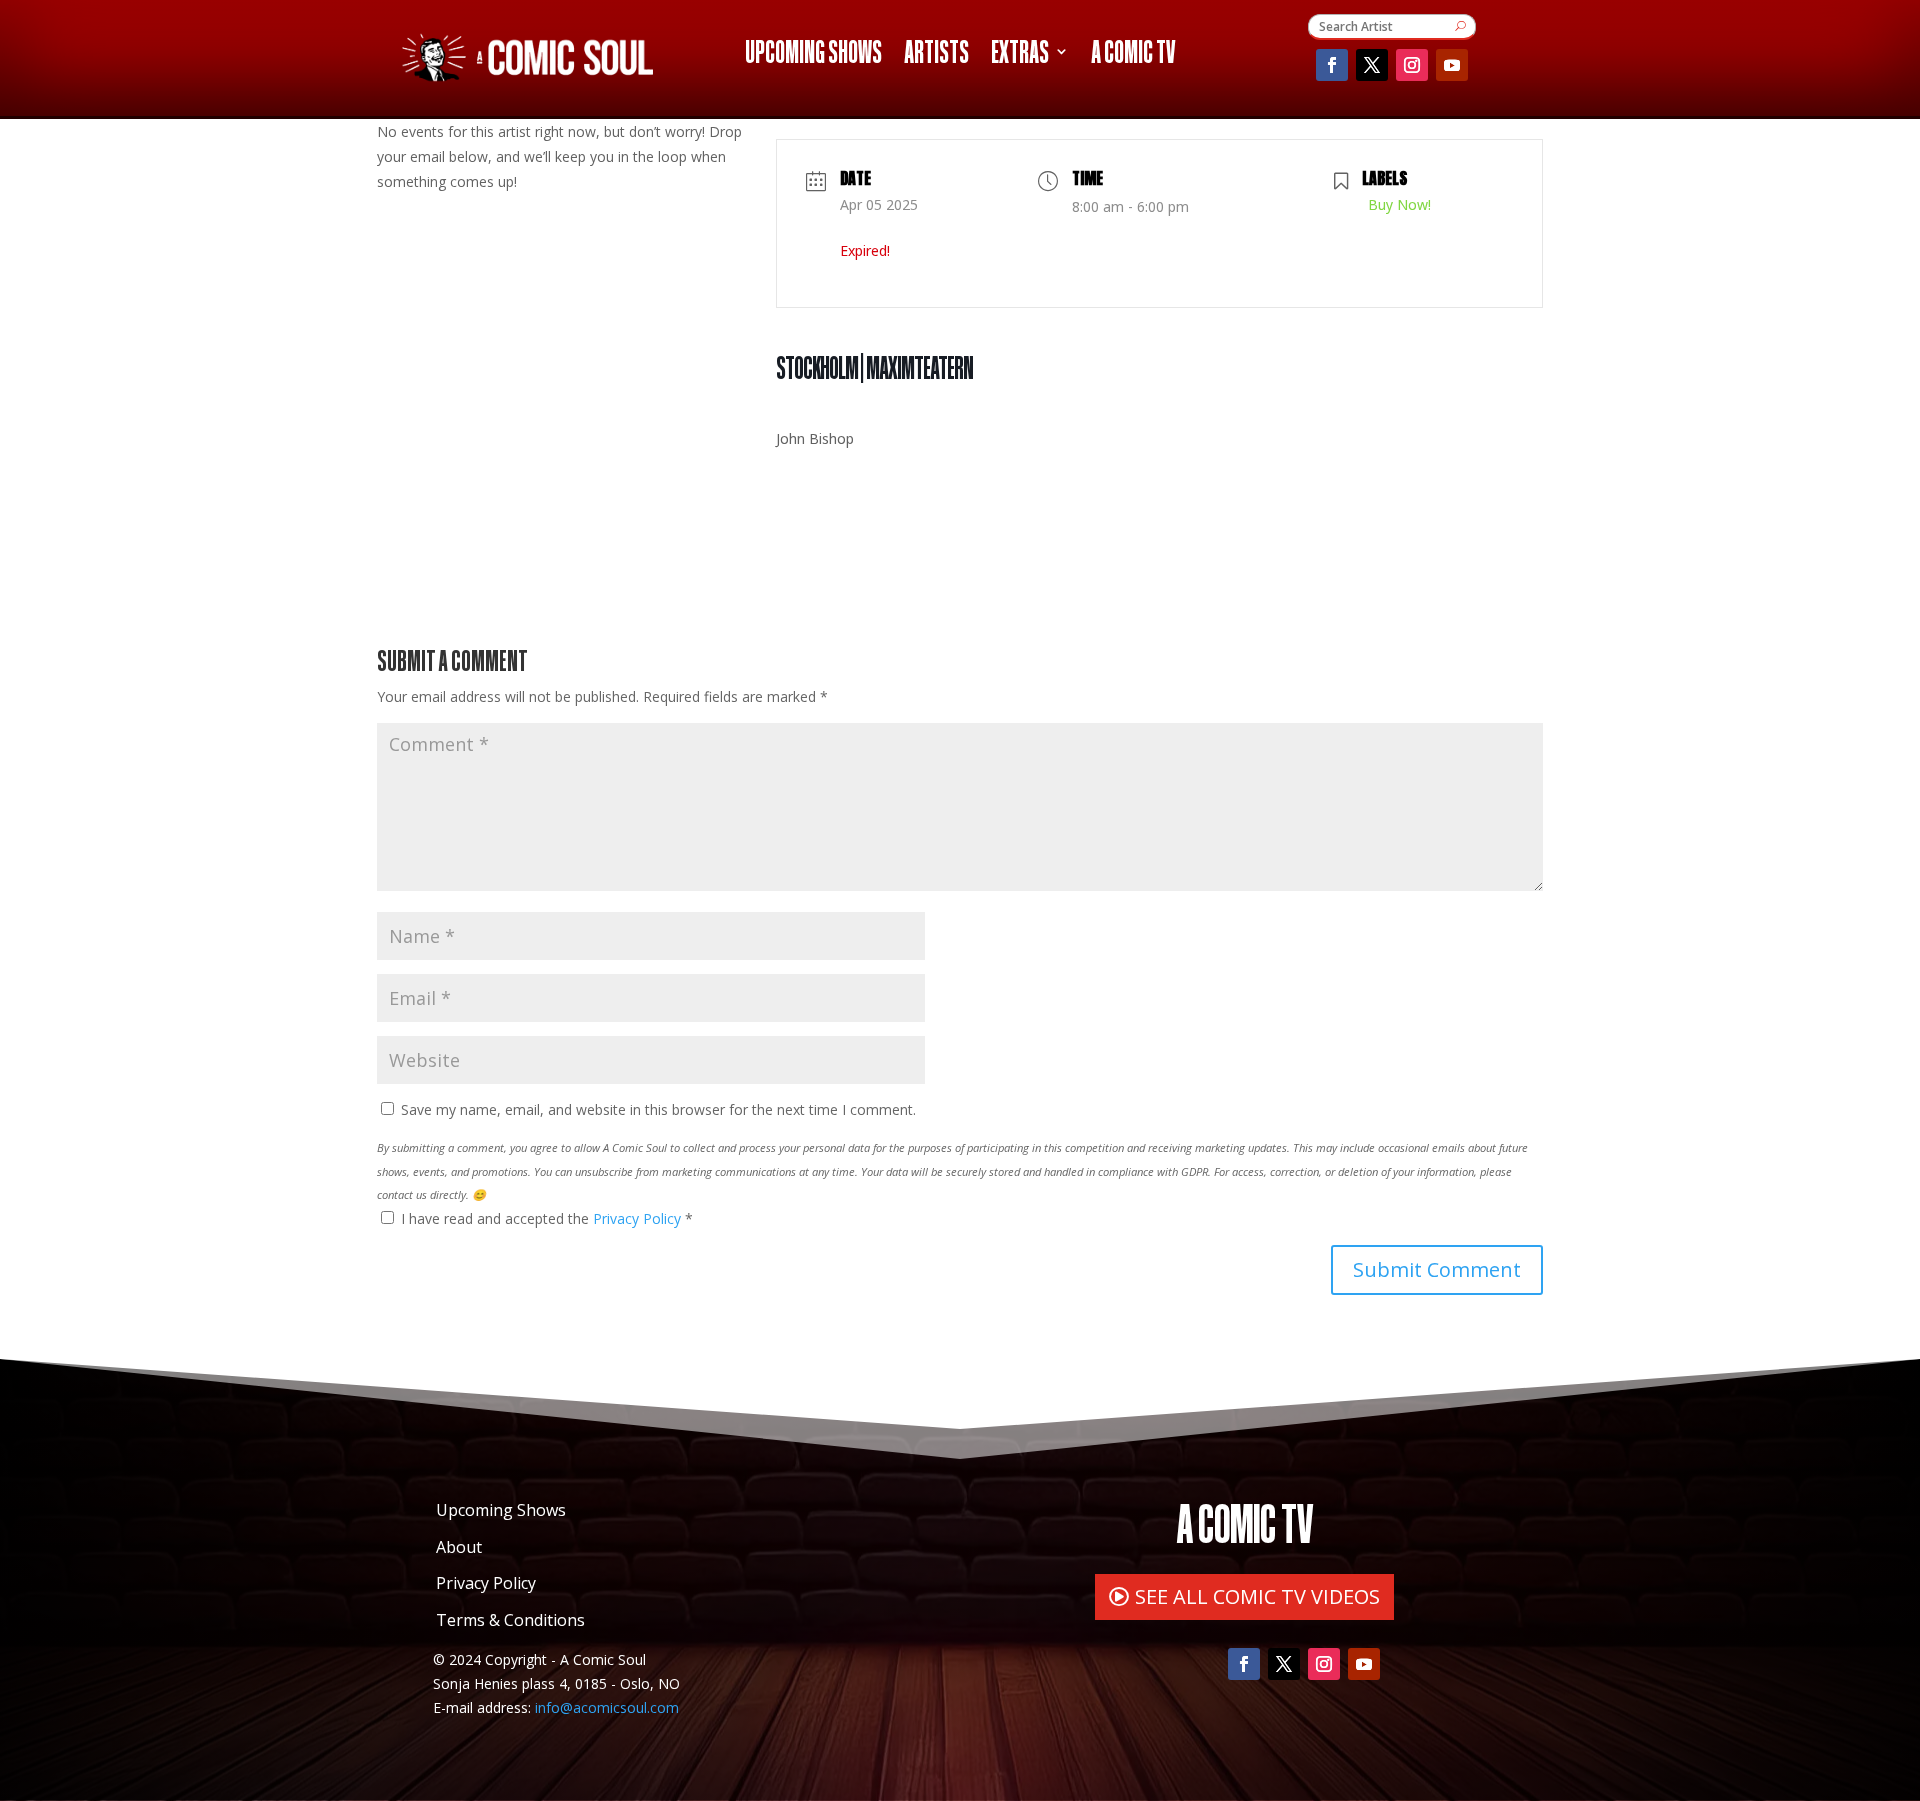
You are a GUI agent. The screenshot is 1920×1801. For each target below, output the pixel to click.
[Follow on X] (1372, 65)
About (459, 1547)
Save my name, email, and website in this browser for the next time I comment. (658, 1109)
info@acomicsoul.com (607, 1707)
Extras (1020, 55)
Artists (936, 55)
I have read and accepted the (547, 1218)
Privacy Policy (639, 1218)
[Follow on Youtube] (1452, 65)
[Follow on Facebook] (1332, 65)
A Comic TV (1133, 55)
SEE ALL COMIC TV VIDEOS (1257, 1596)
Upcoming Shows (813, 55)
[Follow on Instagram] (1412, 65)
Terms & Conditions (510, 1620)
